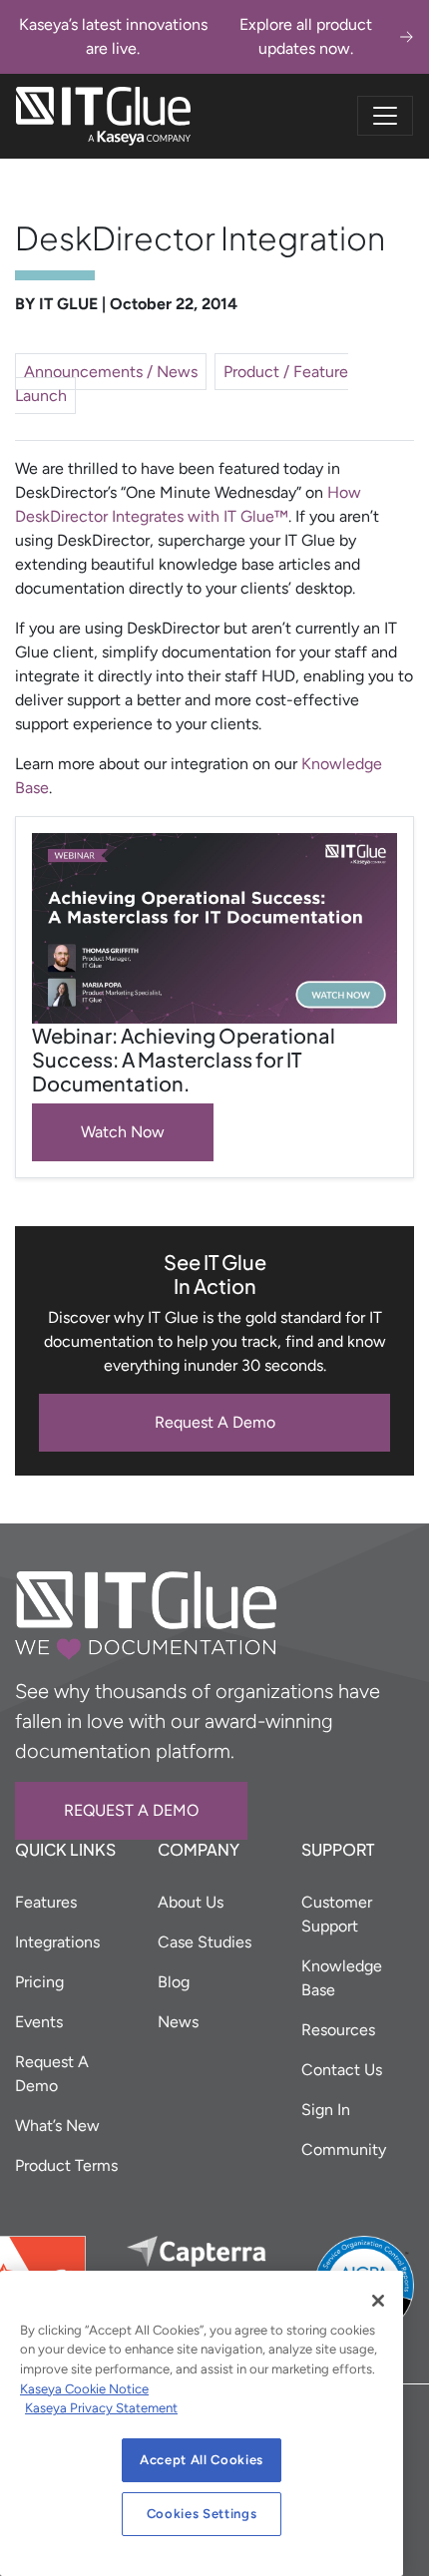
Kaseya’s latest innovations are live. (196, 36)
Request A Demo (215, 1422)
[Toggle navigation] (385, 116)
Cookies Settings (202, 2514)
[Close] (378, 2301)
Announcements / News (111, 372)
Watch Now (123, 1132)
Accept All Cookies (202, 2460)
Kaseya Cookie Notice (84, 2389)
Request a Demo (131, 1810)
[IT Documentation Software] (103, 116)
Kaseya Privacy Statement (101, 2408)
